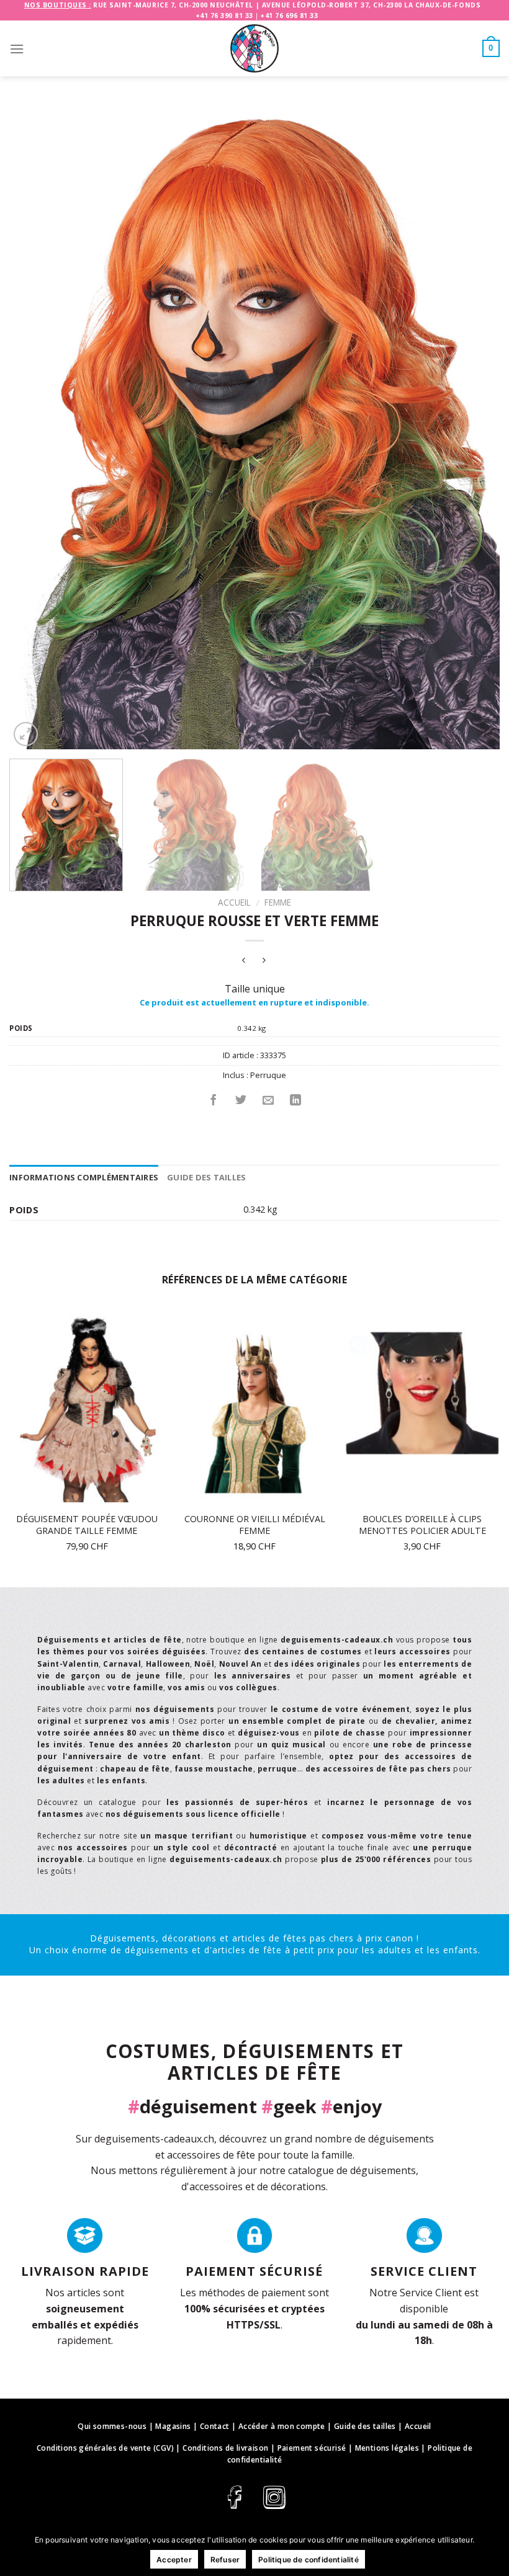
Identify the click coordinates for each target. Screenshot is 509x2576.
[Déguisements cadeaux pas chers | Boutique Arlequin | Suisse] (254, 48)
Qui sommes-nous (112, 2426)
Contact (215, 2426)
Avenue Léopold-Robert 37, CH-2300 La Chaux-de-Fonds (372, 5)
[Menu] (17, 49)
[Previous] (35, 431)
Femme (278, 902)
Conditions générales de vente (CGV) (105, 2448)
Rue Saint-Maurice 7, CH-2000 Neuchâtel (173, 5)
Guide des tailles (206, 1177)
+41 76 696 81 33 (289, 16)
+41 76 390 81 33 (224, 16)
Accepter (174, 2560)
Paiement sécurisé (312, 2448)
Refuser (225, 2560)
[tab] (84, 1177)
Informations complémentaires (84, 1177)
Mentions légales (387, 2448)
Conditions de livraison (225, 2448)
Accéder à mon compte (282, 2426)
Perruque (268, 1075)
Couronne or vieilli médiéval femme (255, 1525)
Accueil (234, 902)
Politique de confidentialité (309, 2560)
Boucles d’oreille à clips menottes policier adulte (422, 1525)
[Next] (474, 431)
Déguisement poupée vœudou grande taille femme (87, 1525)
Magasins (173, 2426)
